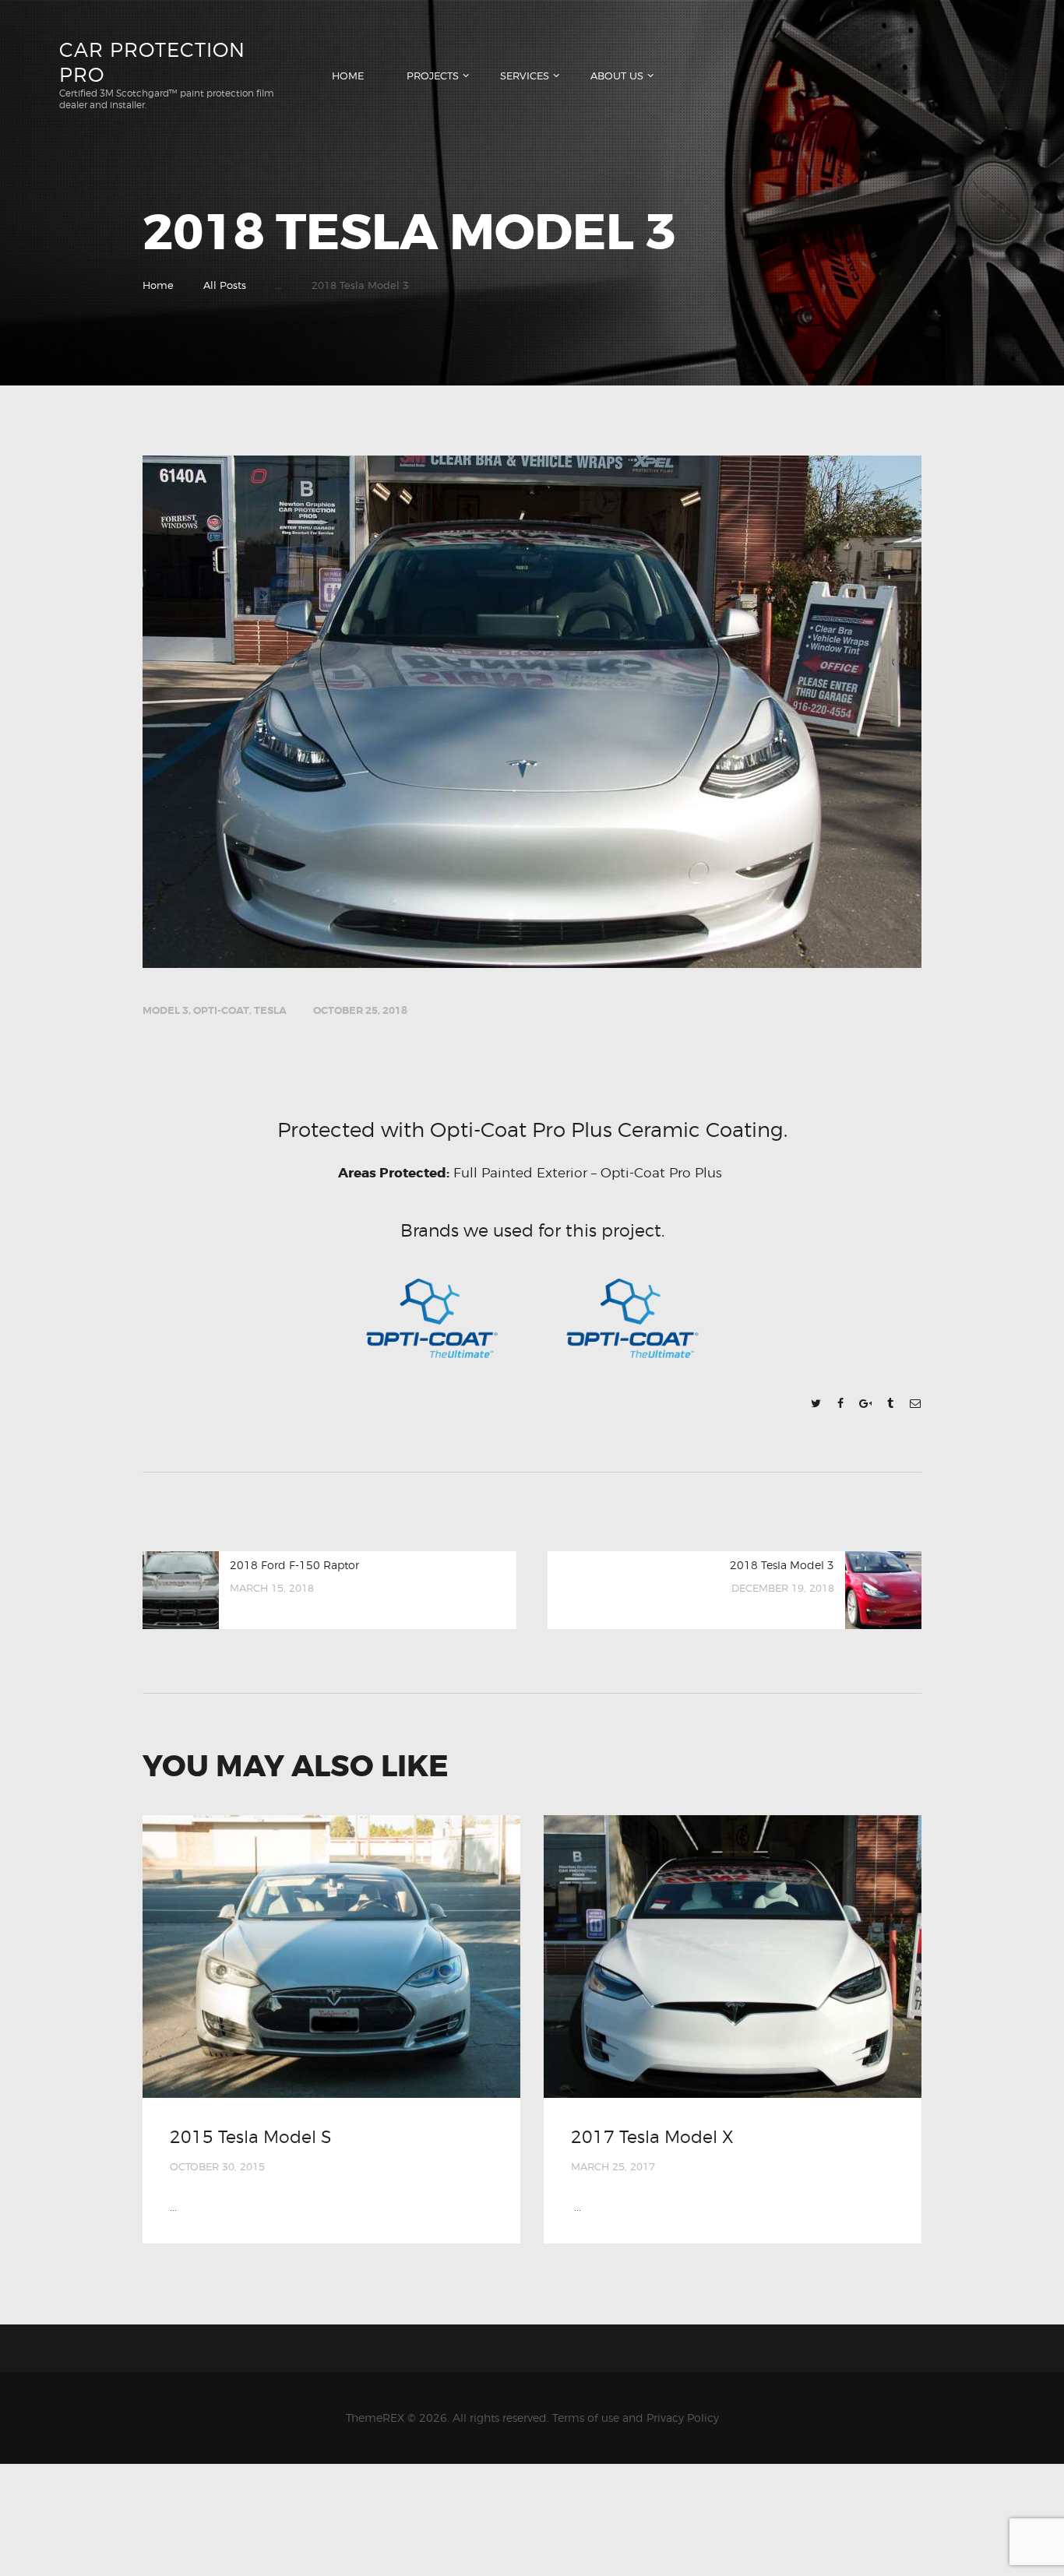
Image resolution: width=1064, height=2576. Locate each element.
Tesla (270, 1010)
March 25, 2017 (613, 2166)
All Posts (225, 285)
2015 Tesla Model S (250, 2137)
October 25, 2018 (360, 1010)
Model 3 (166, 1010)
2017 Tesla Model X (652, 2137)
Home (158, 285)
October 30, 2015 (217, 2166)
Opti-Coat (221, 1010)
